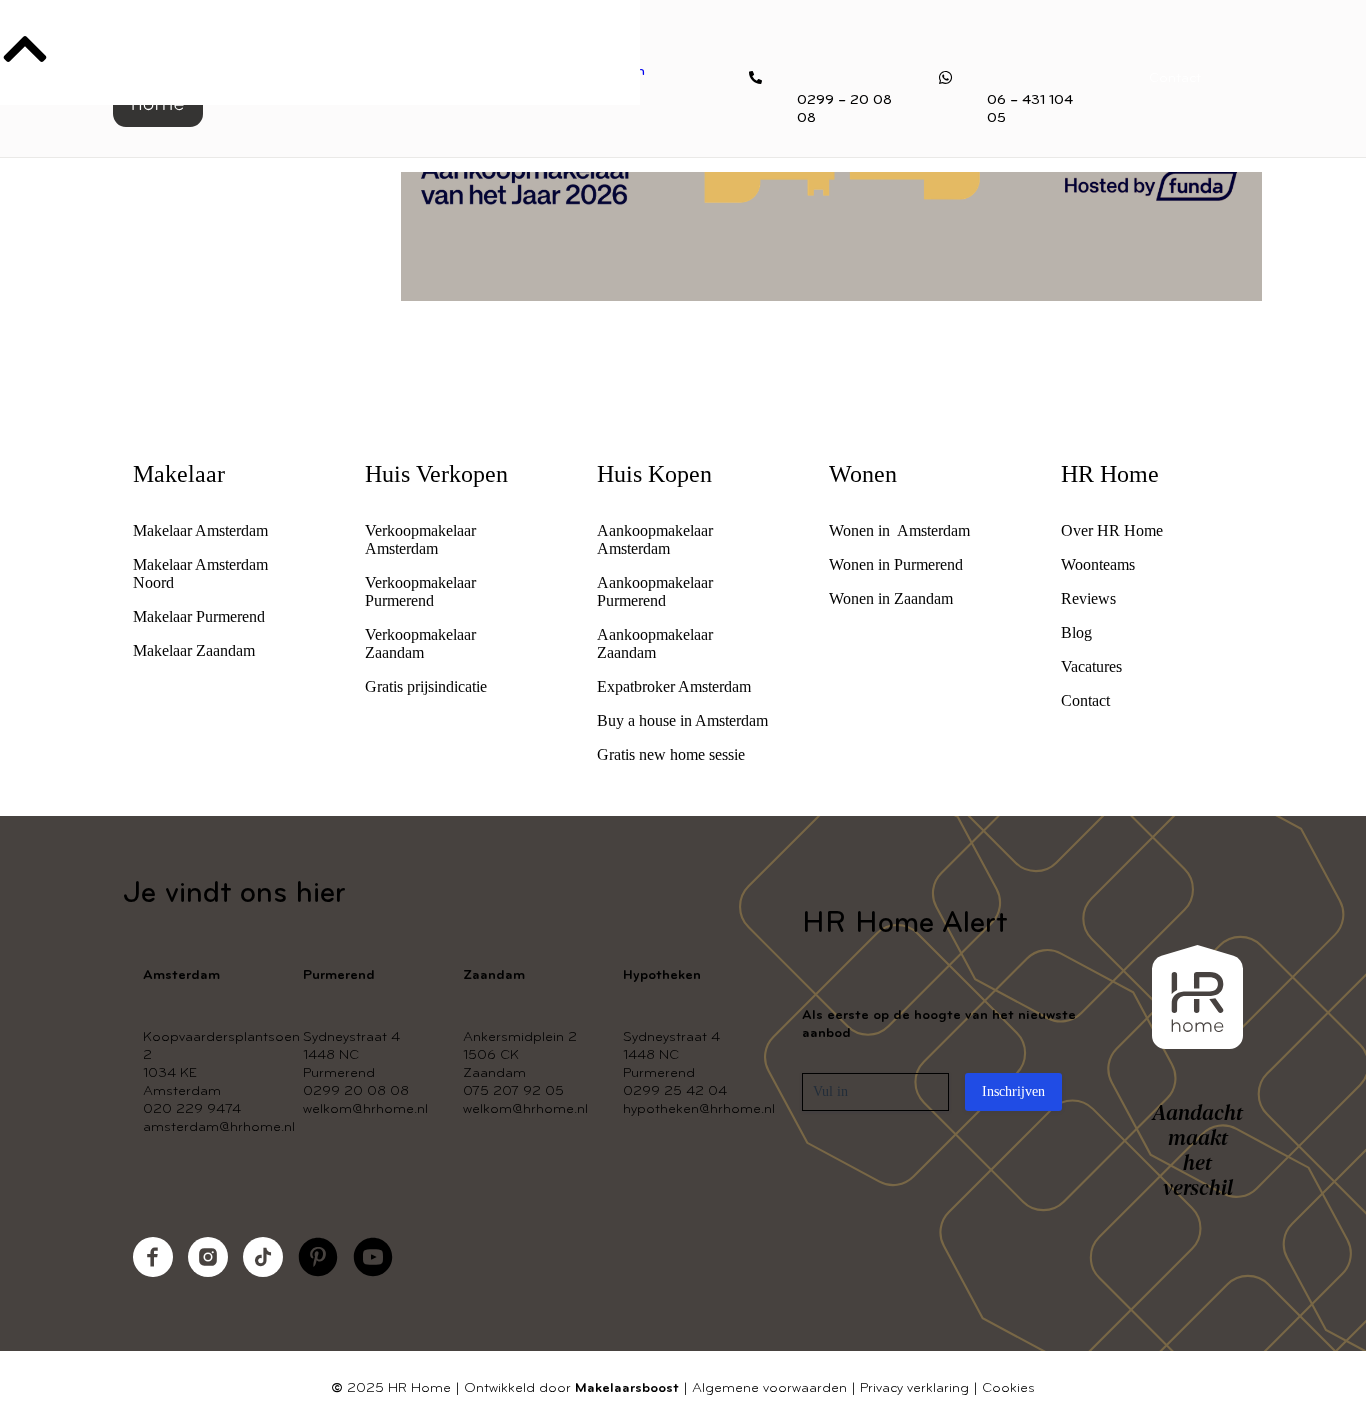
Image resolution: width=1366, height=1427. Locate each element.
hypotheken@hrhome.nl (699, 1109)
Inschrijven (1013, 1091)
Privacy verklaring (914, 1388)
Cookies (1008, 1388)
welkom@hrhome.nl (365, 1109)
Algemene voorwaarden (769, 1388)
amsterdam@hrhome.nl (219, 1127)
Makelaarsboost (627, 1388)
